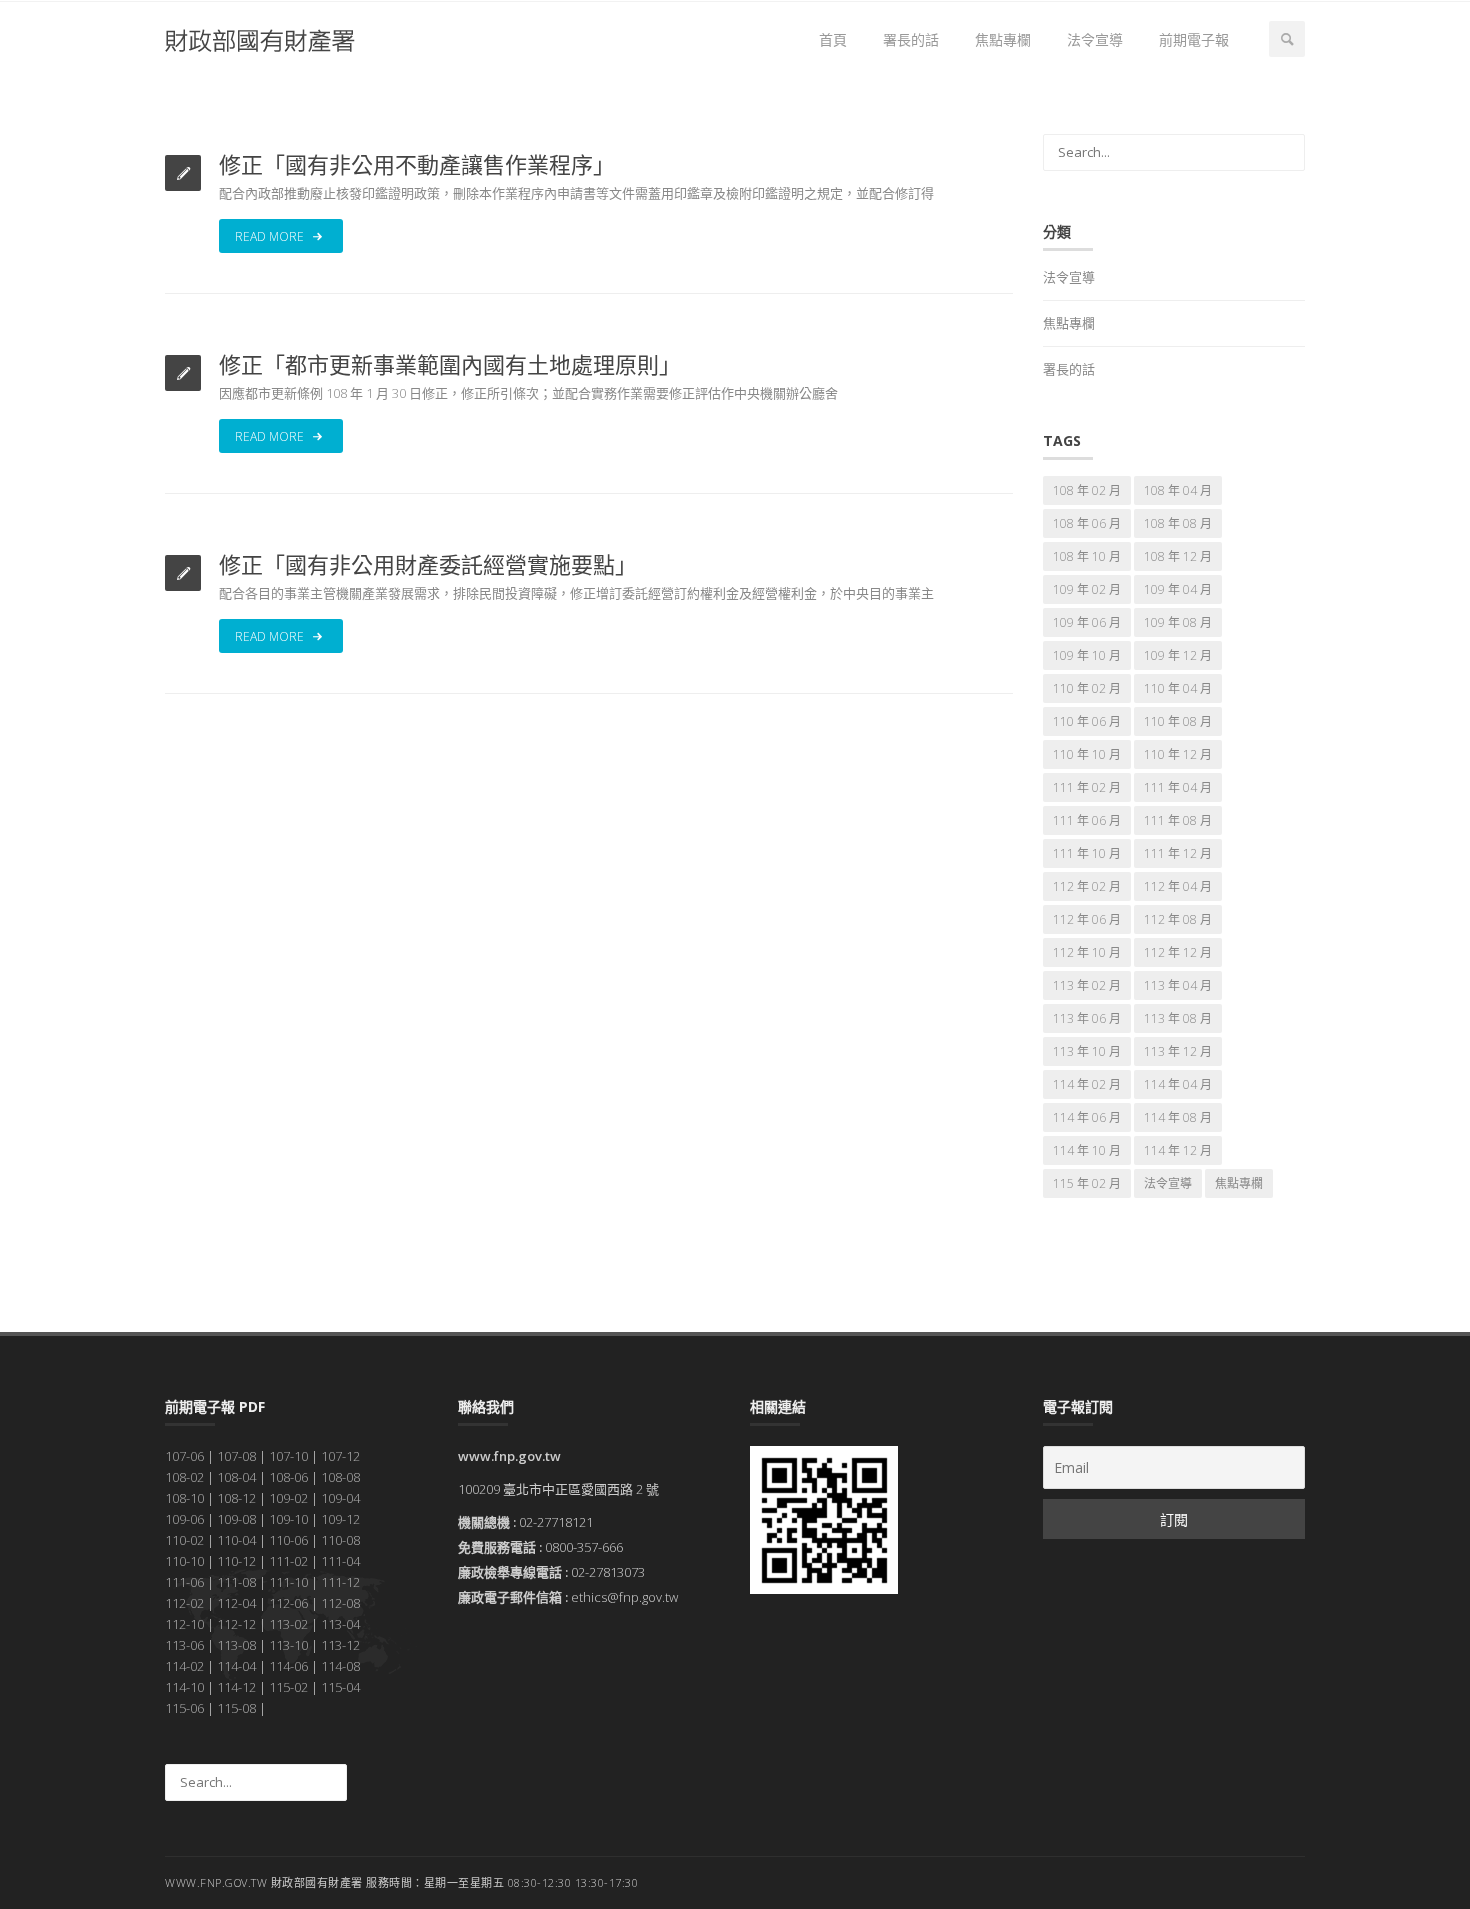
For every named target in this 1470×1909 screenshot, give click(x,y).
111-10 (288, 1582)
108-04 (236, 1477)
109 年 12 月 (1178, 655)
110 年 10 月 (1087, 754)
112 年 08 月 (1178, 919)
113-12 (340, 1645)
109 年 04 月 (1178, 589)
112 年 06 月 (1087, 919)
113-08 (236, 1645)
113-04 (340, 1624)
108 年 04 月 (1178, 490)
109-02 (288, 1498)
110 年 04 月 (1178, 688)
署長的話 (911, 39)
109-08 (236, 1519)
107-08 (236, 1456)
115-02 (288, 1687)
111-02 (288, 1561)
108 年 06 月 (1087, 523)
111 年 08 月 (1178, 820)
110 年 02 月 (1087, 688)
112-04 (236, 1603)
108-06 (288, 1477)
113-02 (288, 1624)
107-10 (288, 1456)
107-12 (340, 1456)
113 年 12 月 (1178, 1051)
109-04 (340, 1498)
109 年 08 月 (1178, 622)
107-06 (184, 1456)
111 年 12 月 (1178, 853)
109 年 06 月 (1087, 622)
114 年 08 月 (1178, 1117)
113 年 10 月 (1087, 1051)
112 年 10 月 (1087, 952)
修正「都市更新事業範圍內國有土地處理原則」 (450, 364)
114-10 (184, 1687)
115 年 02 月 (1087, 1183)
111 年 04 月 (1178, 787)
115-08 (236, 1708)
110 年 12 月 (1178, 754)
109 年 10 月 (1087, 655)
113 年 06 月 (1087, 1018)
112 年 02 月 (1087, 886)
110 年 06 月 (1087, 721)
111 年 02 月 (1087, 787)
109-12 (340, 1519)
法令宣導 (1095, 39)
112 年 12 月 (1178, 952)
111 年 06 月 (1087, 820)
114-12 (236, 1687)
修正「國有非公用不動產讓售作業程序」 (417, 164)
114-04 (236, 1666)
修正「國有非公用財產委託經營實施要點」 (428, 564)
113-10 (288, 1645)
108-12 (236, 1498)
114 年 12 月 (1178, 1150)
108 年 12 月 (1178, 556)
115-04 (340, 1687)
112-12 (236, 1624)
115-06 (184, 1708)
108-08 (340, 1477)
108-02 (184, 1477)
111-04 (340, 1561)
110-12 (236, 1561)
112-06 (288, 1603)
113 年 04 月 (1178, 985)
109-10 (288, 1519)
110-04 (236, 1540)
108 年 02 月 (1087, 490)
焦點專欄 (1003, 39)
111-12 (340, 1582)
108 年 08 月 (1178, 523)
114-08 (340, 1666)
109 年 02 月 (1087, 589)
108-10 (184, 1498)
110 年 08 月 (1178, 721)
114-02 (184, 1666)
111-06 (184, 1582)
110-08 (340, 1540)
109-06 (184, 1519)
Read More (271, 236)
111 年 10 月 (1087, 853)
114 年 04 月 (1178, 1084)
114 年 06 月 (1087, 1117)
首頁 (833, 39)
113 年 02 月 (1087, 985)
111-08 (236, 1582)
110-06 (288, 1540)
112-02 (184, 1603)
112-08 (340, 1603)
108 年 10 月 (1087, 556)
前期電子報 (1194, 39)
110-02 (184, 1540)
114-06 (288, 1666)
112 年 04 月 (1178, 886)
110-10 (184, 1561)
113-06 (184, 1645)
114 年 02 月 (1087, 1084)
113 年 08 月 (1178, 1018)
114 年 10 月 (1087, 1150)
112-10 (184, 1624)
